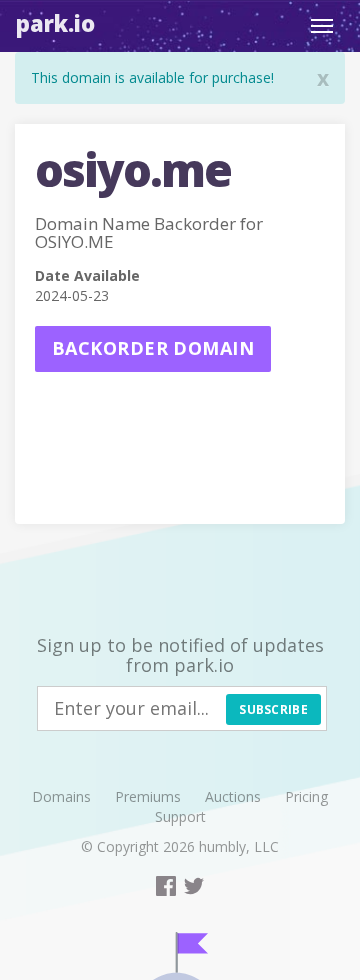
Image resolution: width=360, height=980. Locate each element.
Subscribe (273, 709)
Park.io (55, 23)
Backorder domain (153, 348)
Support (180, 816)
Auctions (233, 796)
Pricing (306, 796)
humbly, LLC (239, 846)
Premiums (148, 796)
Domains (61, 796)
